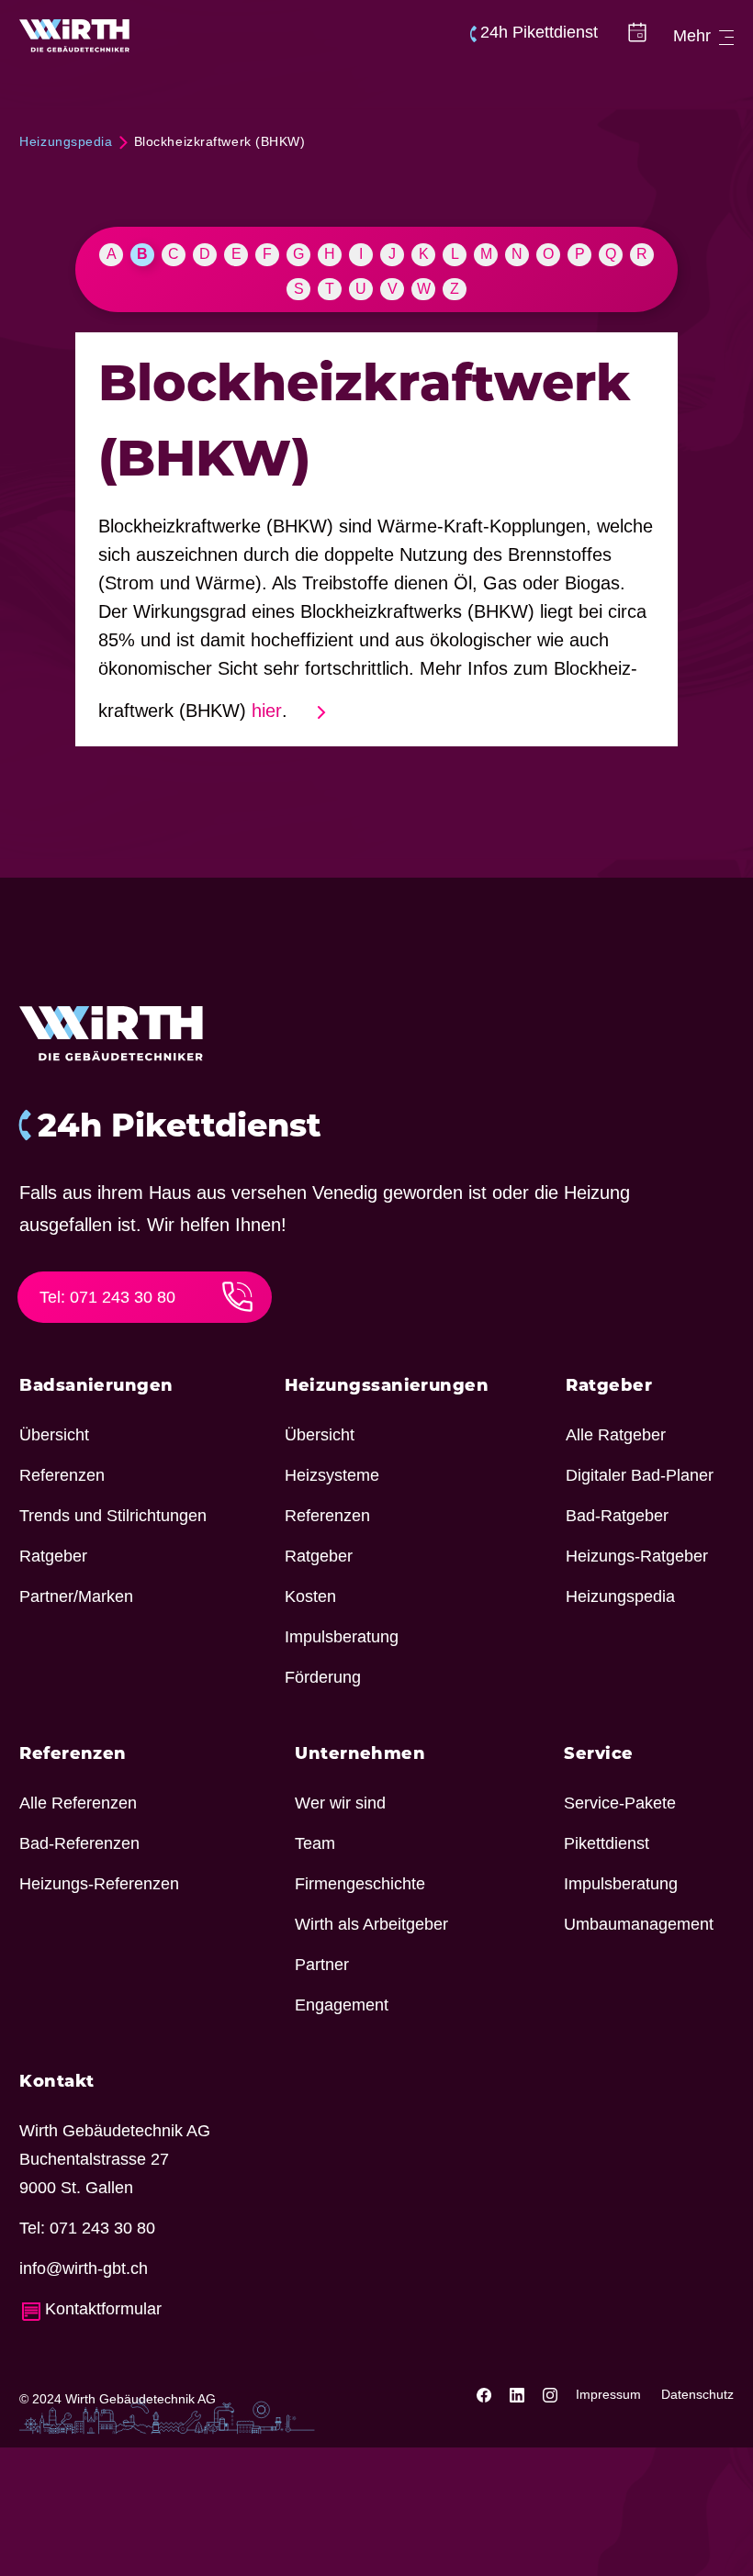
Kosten (310, 1596)
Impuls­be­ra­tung (342, 1637)
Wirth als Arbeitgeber (371, 1924)
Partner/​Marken (76, 1596)
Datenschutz (697, 2394)
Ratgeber (53, 1556)
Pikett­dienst (607, 1843)
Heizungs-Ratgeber (637, 1556)
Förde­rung (323, 1677)
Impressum (608, 2394)
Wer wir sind (340, 1803)
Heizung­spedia (620, 1596)
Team (315, 1843)
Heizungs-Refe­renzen (99, 1884)
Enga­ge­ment (342, 2005)
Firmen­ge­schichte (360, 1884)
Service (598, 1755)
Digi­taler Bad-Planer (640, 1475)
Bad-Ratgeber (617, 1516)
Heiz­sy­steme (332, 1475)
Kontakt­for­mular (103, 2309)
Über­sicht (54, 1435)
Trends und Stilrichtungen (113, 1516)
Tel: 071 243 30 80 (107, 1297)
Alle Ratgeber (616, 1435)
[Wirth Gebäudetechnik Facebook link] (486, 2394)
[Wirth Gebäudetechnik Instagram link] (552, 2394)
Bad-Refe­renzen (79, 1843)
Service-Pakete (620, 1803)
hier (267, 711)
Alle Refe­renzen (78, 1803)
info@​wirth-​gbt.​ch (84, 2268)
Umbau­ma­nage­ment (639, 1924)
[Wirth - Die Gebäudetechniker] (75, 36)
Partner (322, 1965)
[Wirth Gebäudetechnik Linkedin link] (519, 2394)
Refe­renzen (62, 1475)
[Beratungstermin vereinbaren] (637, 36)
